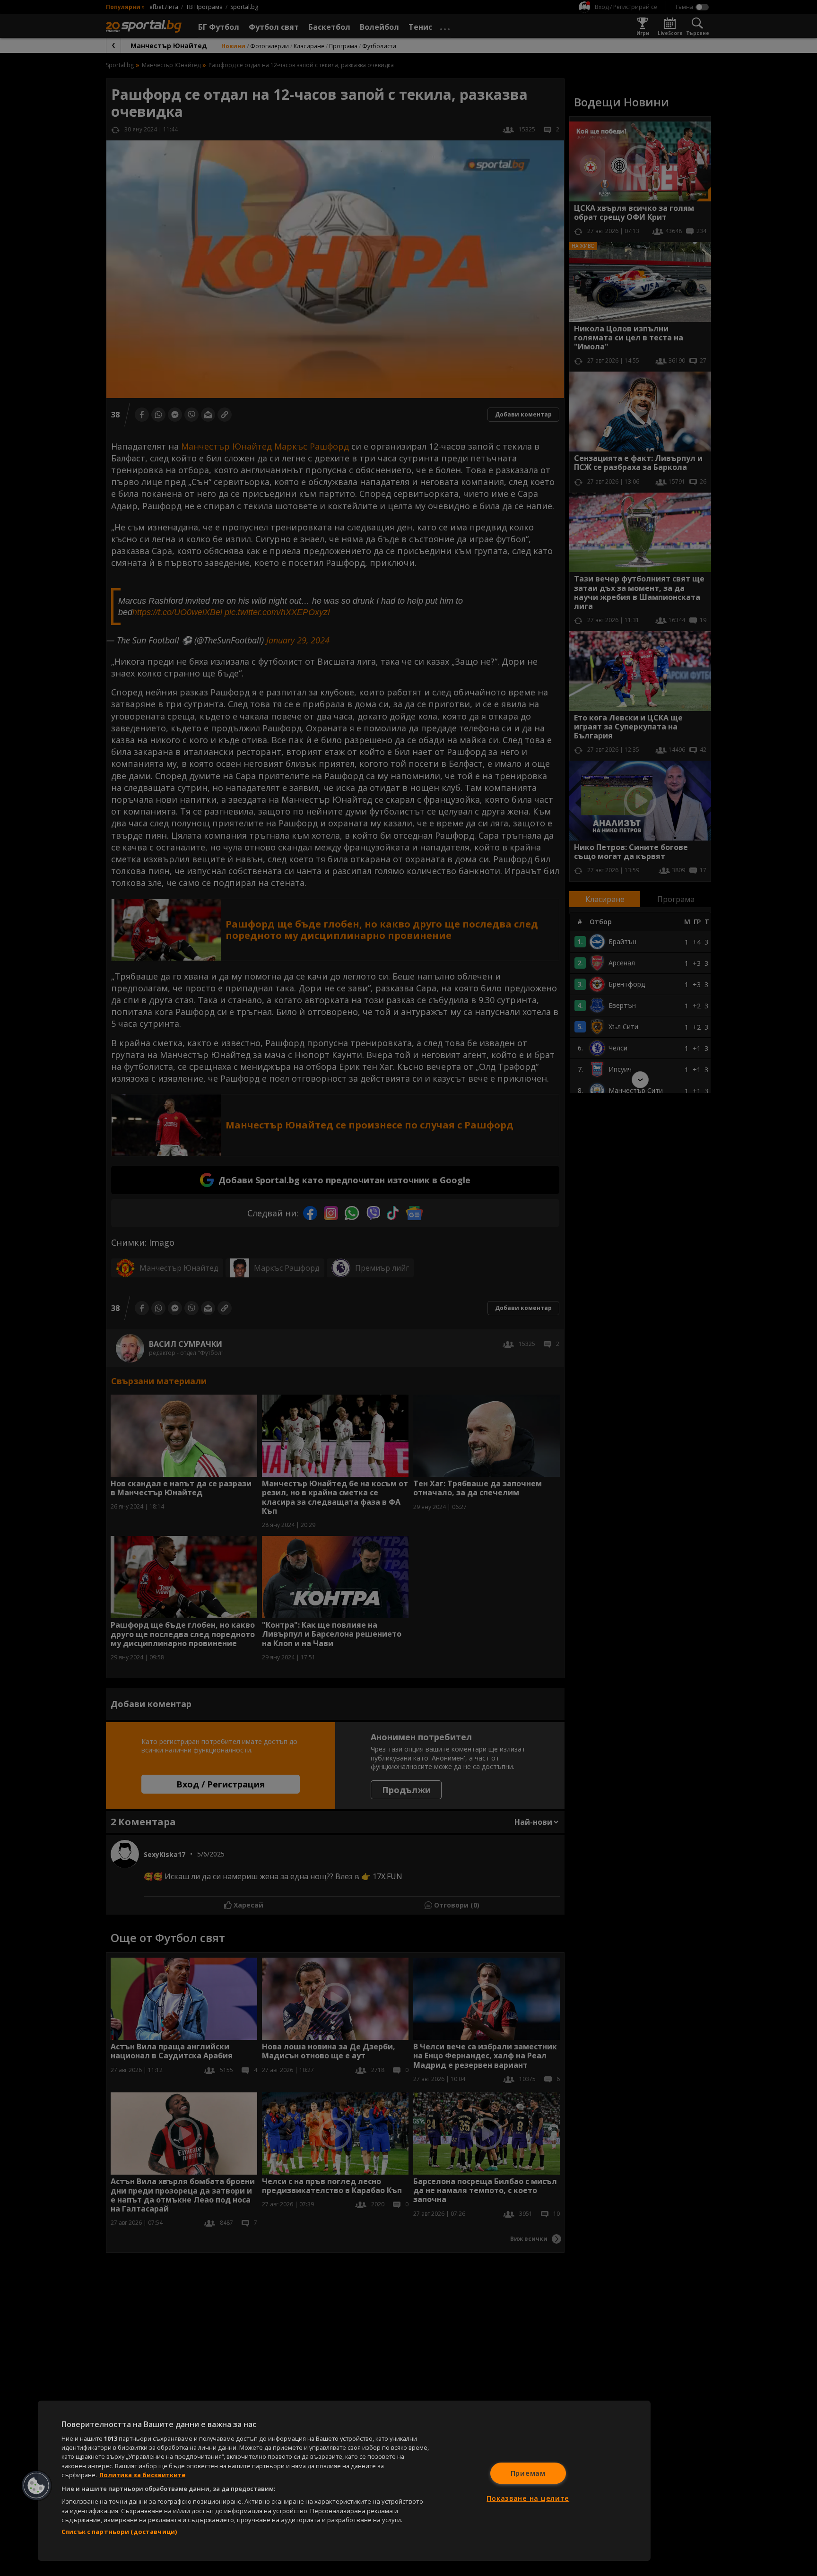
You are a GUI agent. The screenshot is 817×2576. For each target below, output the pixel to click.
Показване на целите (528, 2498)
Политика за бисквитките (142, 2475)
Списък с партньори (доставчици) (119, 2532)
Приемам (528, 2473)
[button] (36, 2486)
